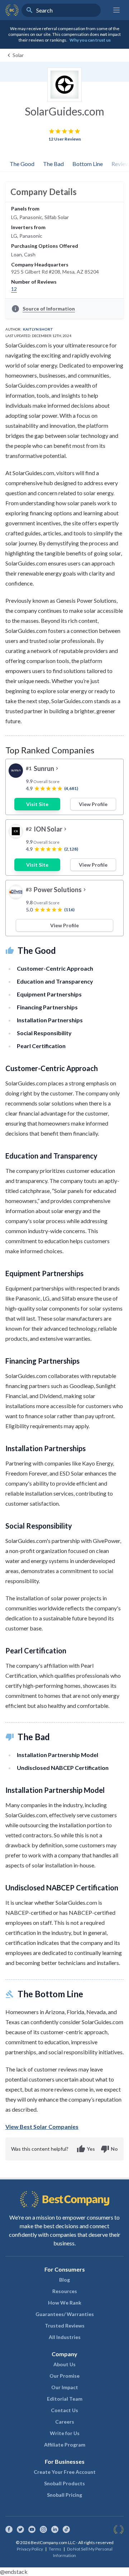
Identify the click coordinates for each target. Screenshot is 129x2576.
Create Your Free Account (65, 2472)
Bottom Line (88, 164)
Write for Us (65, 2433)
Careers (65, 2422)
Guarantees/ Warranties (65, 2314)
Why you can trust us (90, 40)
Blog (64, 2280)
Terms (55, 2549)
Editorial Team (65, 2399)
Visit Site (37, 804)
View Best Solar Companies (42, 2127)
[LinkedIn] (55, 2529)
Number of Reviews (34, 282)
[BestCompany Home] (12, 10)
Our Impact (65, 2387)
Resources (65, 2291)
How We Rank (65, 2303)
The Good (22, 164)
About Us (64, 2364)
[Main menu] (116, 10)
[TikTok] (66, 2529)
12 (14, 289)
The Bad (53, 164)
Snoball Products (64, 2483)
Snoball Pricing (64, 2495)
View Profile (93, 804)
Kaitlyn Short (38, 329)
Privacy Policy (30, 2549)
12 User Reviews (65, 139)
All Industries (65, 2337)
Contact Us (64, 2410)
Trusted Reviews (65, 2326)
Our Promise (64, 2376)
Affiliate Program (65, 2445)
